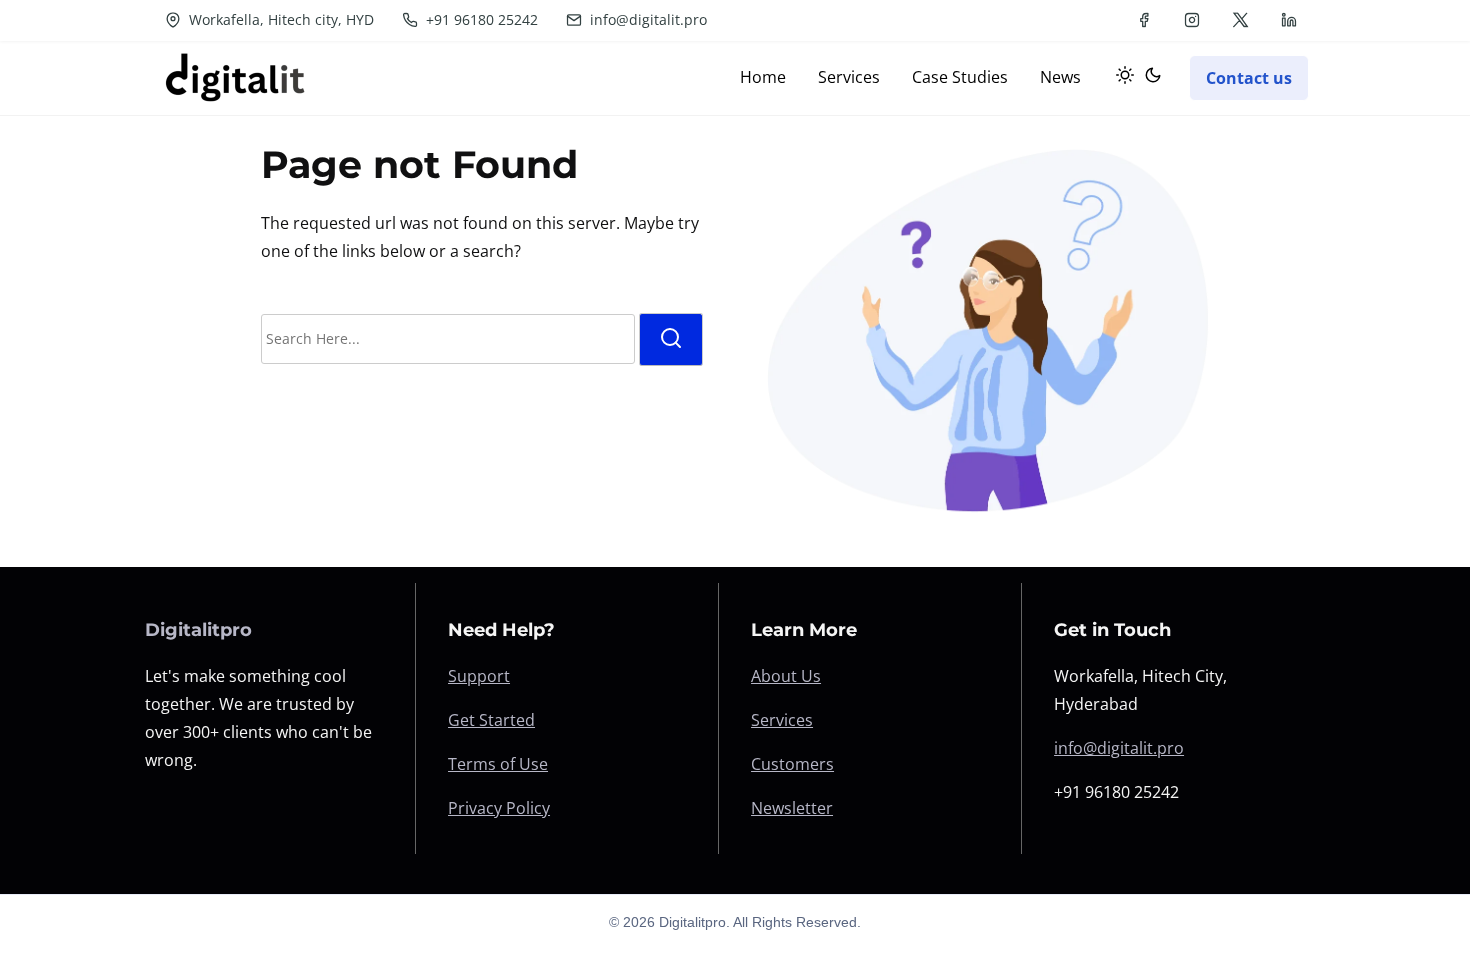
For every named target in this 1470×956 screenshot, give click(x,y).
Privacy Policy (499, 808)
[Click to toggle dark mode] (1135, 78)
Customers (792, 764)
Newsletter (792, 808)
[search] (671, 339)
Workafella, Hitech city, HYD (279, 19)
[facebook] (1144, 20)
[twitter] (1240, 20)
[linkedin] (1289, 20)
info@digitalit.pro (646, 19)
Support (479, 676)
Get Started (491, 720)
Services (782, 720)
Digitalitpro (198, 630)
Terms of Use (498, 764)
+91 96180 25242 (480, 19)
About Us (786, 676)
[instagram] (1192, 20)
